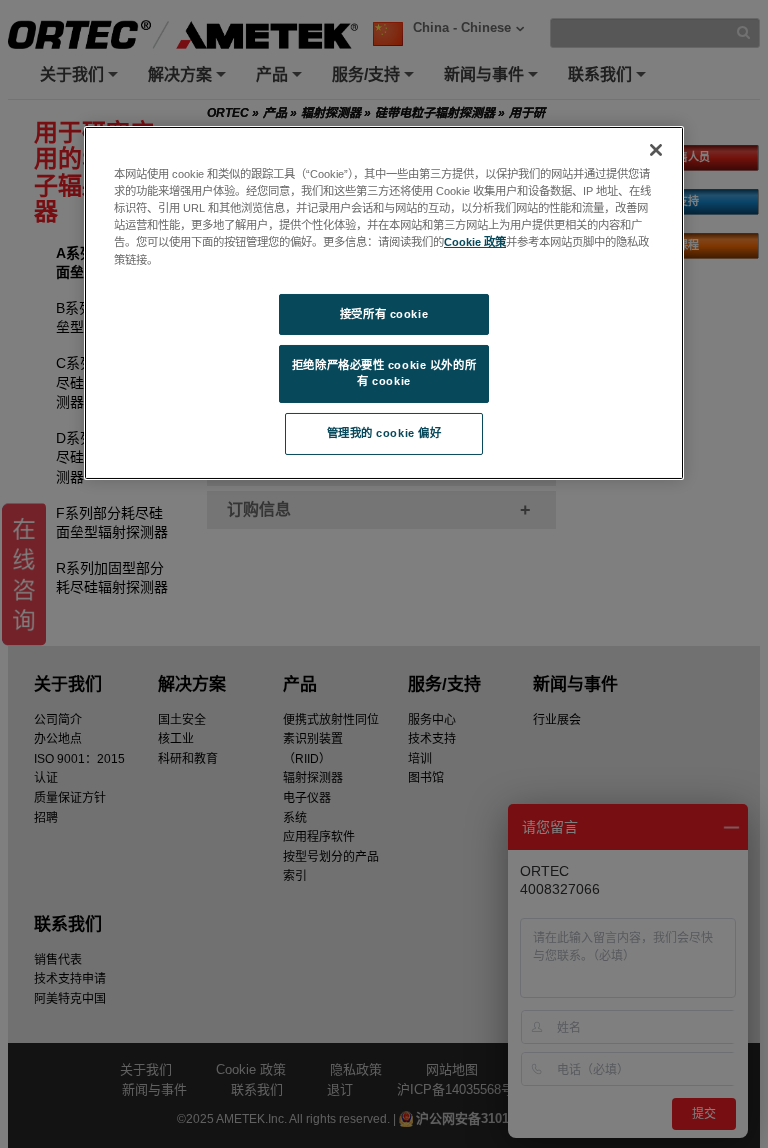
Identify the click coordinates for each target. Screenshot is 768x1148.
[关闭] (656, 150)
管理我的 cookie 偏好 (384, 433)
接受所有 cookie (384, 314)
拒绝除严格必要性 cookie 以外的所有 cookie (384, 373)
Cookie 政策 (475, 242)
